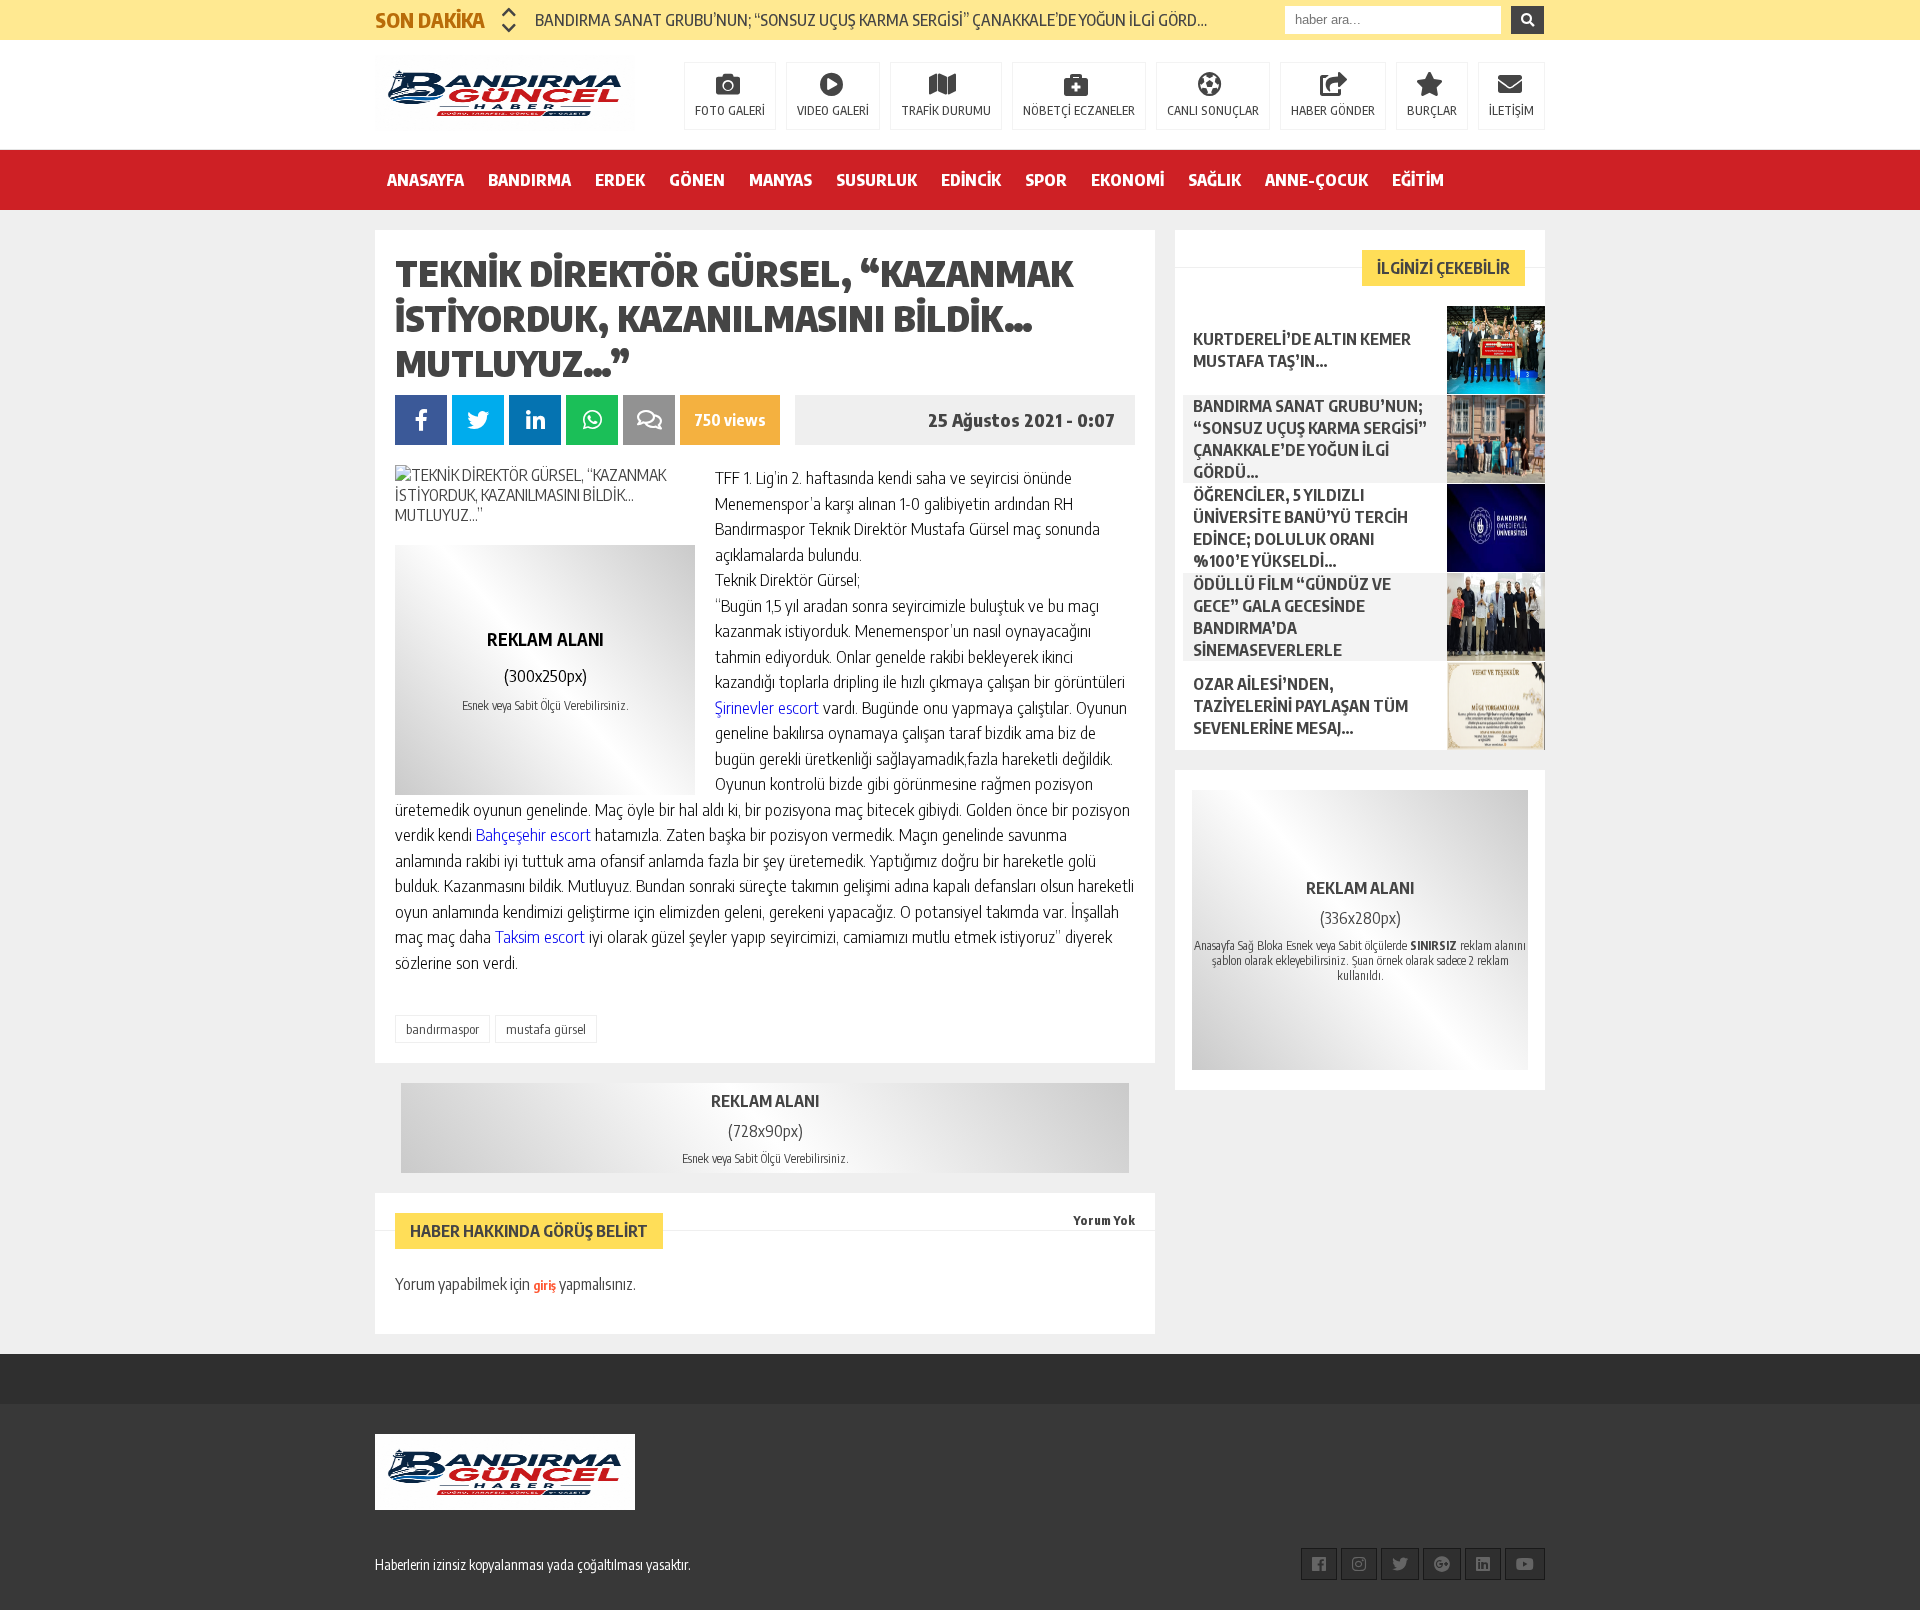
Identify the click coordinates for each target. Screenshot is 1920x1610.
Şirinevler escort (767, 707)
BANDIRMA (529, 180)
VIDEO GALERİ (833, 110)
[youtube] (1525, 1564)
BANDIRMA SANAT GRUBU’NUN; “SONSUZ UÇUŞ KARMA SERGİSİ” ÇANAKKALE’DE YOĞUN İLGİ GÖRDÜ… (875, 20)
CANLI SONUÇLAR (1213, 110)
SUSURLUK (876, 180)
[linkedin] (1483, 1564)
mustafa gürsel (546, 1029)
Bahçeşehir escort (533, 834)
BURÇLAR (1432, 110)
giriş (544, 1285)
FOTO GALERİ (730, 110)
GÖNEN (697, 180)
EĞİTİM (1418, 180)
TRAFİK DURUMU (946, 110)
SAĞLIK (1214, 180)
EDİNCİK (971, 180)
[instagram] (1359, 1564)
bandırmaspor (442, 1029)
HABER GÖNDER (1333, 110)
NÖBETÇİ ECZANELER (1079, 110)
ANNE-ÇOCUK (1316, 180)
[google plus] (1442, 1564)
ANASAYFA (425, 180)
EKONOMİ (1127, 180)
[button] (509, 12)
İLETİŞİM (1511, 110)
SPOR (1046, 180)
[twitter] (1400, 1564)
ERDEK (620, 180)
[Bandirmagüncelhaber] (505, 93)
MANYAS (780, 180)
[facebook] (1319, 1564)
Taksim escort (540, 936)
